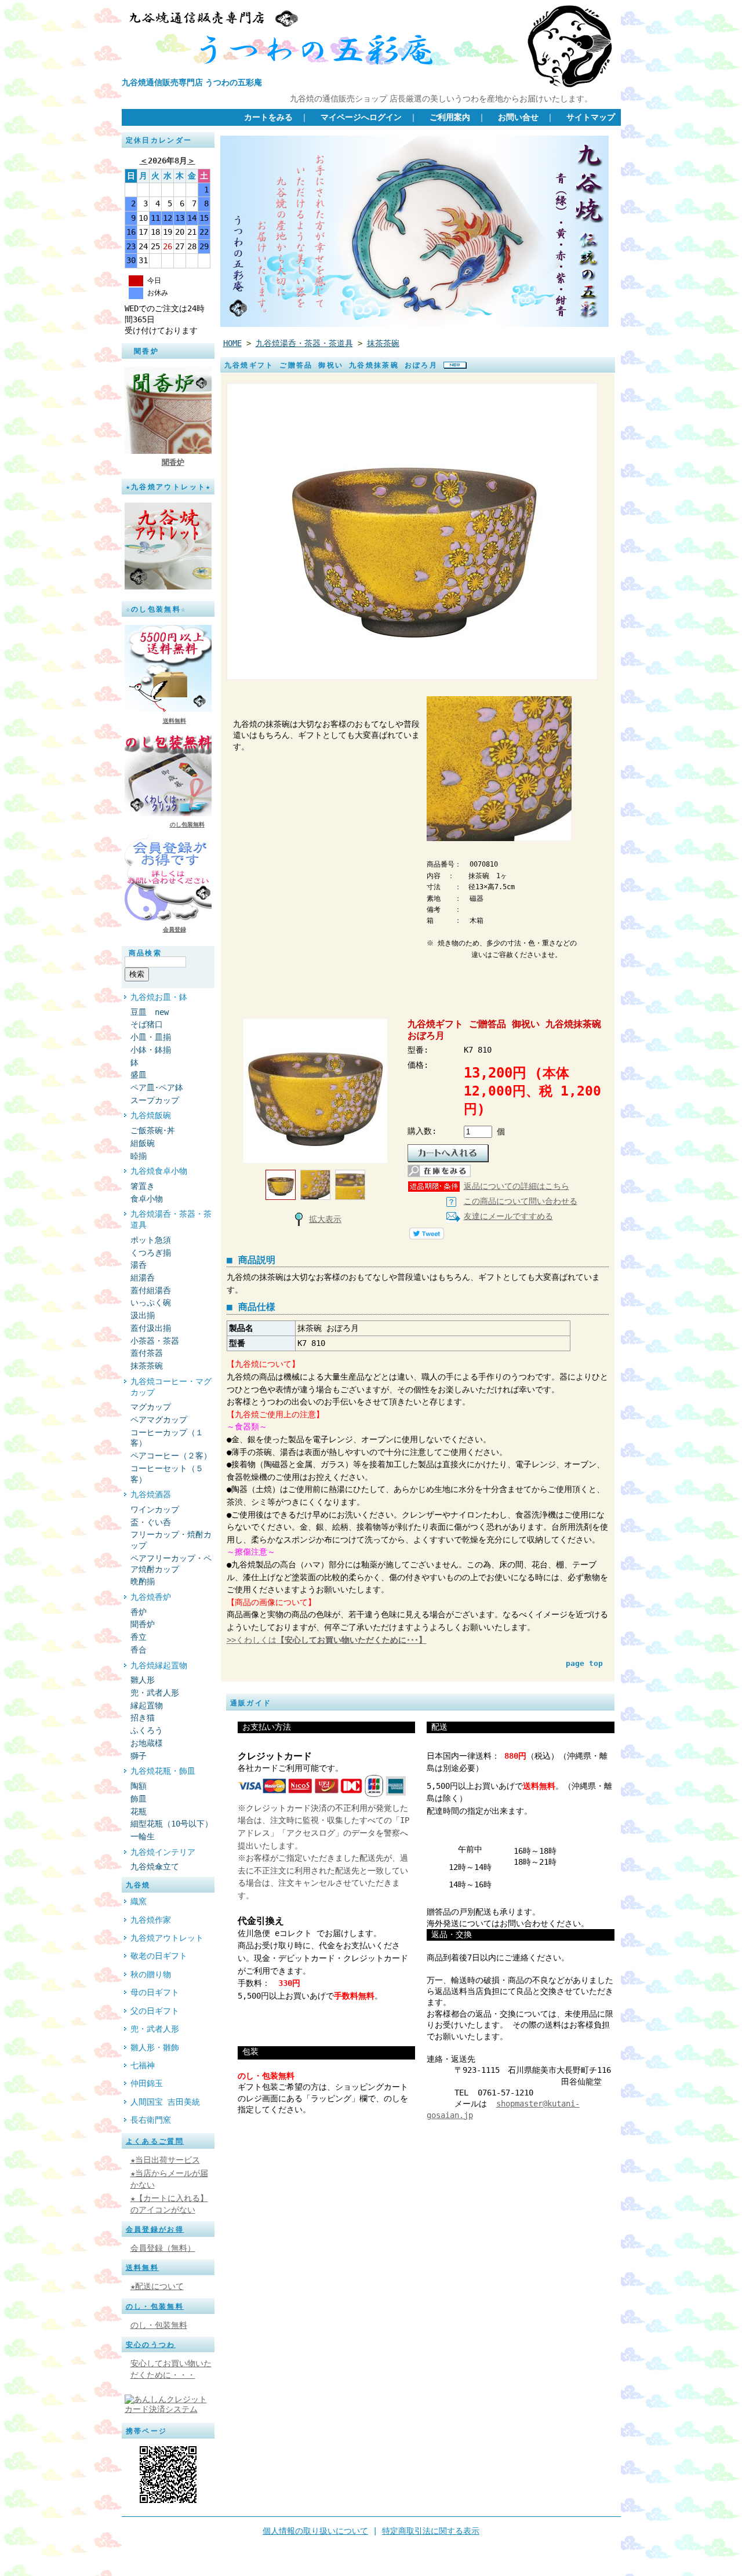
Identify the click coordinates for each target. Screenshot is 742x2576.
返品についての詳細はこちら (517, 1186)
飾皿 (139, 1799)
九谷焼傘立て (155, 1866)
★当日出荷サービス (165, 2160)
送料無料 (174, 721)
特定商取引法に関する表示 (431, 2531)
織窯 (139, 1901)
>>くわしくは (327, 1640)
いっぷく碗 (151, 1302)
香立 (139, 1637)
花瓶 (139, 1811)
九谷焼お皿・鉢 (159, 997)
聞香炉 (173, 462)
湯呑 (139, 1265)
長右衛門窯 (151, 2120)
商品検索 (146, 953)
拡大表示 (325, 1219)
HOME (232, 343)
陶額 (139, 1786)
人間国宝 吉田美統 (165, 2102)
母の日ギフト (155, 1992)
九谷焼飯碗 (151, 1115)
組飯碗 (143, 1143)
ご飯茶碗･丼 (153, 1130)
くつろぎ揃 (151, 1253)
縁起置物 (147, 1705)
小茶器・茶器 (155, 1341)
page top (584, 1663)
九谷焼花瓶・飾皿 (163, 1771)
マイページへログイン (361, 117)
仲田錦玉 (147, 2083)
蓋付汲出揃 (151, 1328)
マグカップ (151, 1407)
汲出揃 (143, 1315)
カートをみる (268, 117)
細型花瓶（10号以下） (172, 1824)
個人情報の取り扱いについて (315, 2531)
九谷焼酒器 (151, 1494)
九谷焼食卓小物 (159, 1171)
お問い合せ (518, 117)
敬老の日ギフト (159, 1956)
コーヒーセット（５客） (167, 1474)
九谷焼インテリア (163, 1852)
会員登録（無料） (163, 2248)
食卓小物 (147, 1199)
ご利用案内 (450, 117)
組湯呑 (143, 1278)
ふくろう (147, 1730)
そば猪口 (151, 1024)
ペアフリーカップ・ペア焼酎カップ (171, 1564)
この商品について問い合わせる (521, 1201)
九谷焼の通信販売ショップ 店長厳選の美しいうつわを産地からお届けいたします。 (441, 99)
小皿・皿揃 (151, 1037)
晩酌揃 (143, 1581)
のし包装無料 (187, 825)
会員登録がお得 (155, 2229)
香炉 (139, 1612)
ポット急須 (151, 1240)
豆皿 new (150, 1012)
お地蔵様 (147, 1743)
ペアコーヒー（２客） (171, 1456)
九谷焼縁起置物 (159, 1665)
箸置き (143, 1186)
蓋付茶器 (147, 1353)
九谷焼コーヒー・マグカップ (171, 1387)
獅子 (139, 1756)
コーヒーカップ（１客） (167, 1438)
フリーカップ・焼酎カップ (171, 1540)
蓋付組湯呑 (151, 1290)
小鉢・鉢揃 (151, 1050)
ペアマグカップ (159, 1420)
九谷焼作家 (151, 1920)
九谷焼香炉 (151, 1597)
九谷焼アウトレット (167, 1938)
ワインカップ (155, 1509)
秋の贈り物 (151, 1974)
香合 (139, 1650)
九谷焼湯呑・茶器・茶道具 (171, 1219)
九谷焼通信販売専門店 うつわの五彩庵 (192, 82)
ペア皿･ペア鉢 (157, 1087)
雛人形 (143, 1680)
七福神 (143, 2065)
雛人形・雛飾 (155, 2047)
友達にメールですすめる (508, 1216)
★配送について (157, 2286)
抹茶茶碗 (147, 1366)
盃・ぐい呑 (151, 1522)
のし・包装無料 (155, 2306)
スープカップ (155, 1100)
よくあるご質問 (155, 2141)
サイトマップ (591, 117)
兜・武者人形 (155, 1693)
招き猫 (143, 1718)
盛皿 (139, 1075)
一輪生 (143, 1836)
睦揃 (139, 1156)
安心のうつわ (151, 2345)
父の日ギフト (155, 2011)
